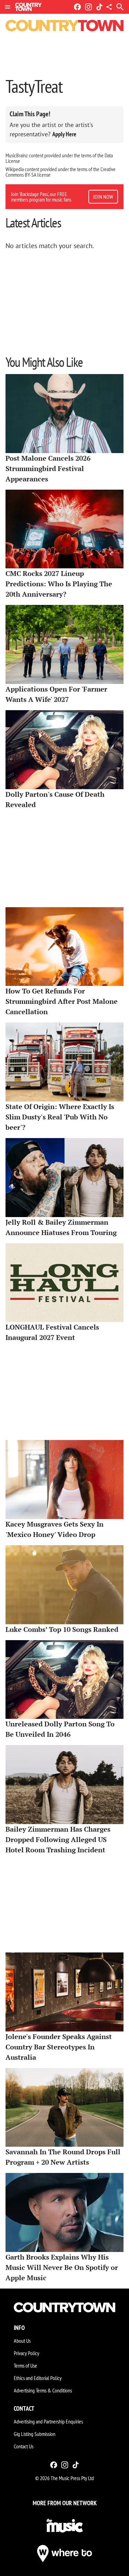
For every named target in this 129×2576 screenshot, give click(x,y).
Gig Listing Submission (35, 2434)
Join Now (103, 197)
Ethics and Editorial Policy (38, 2378)
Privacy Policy (26, 2353)
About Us (22, 2341)
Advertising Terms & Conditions (43, 2390)
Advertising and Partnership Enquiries (48, 2421)
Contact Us (24, 2446)
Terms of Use (25, 2366)
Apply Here (64, 134)
